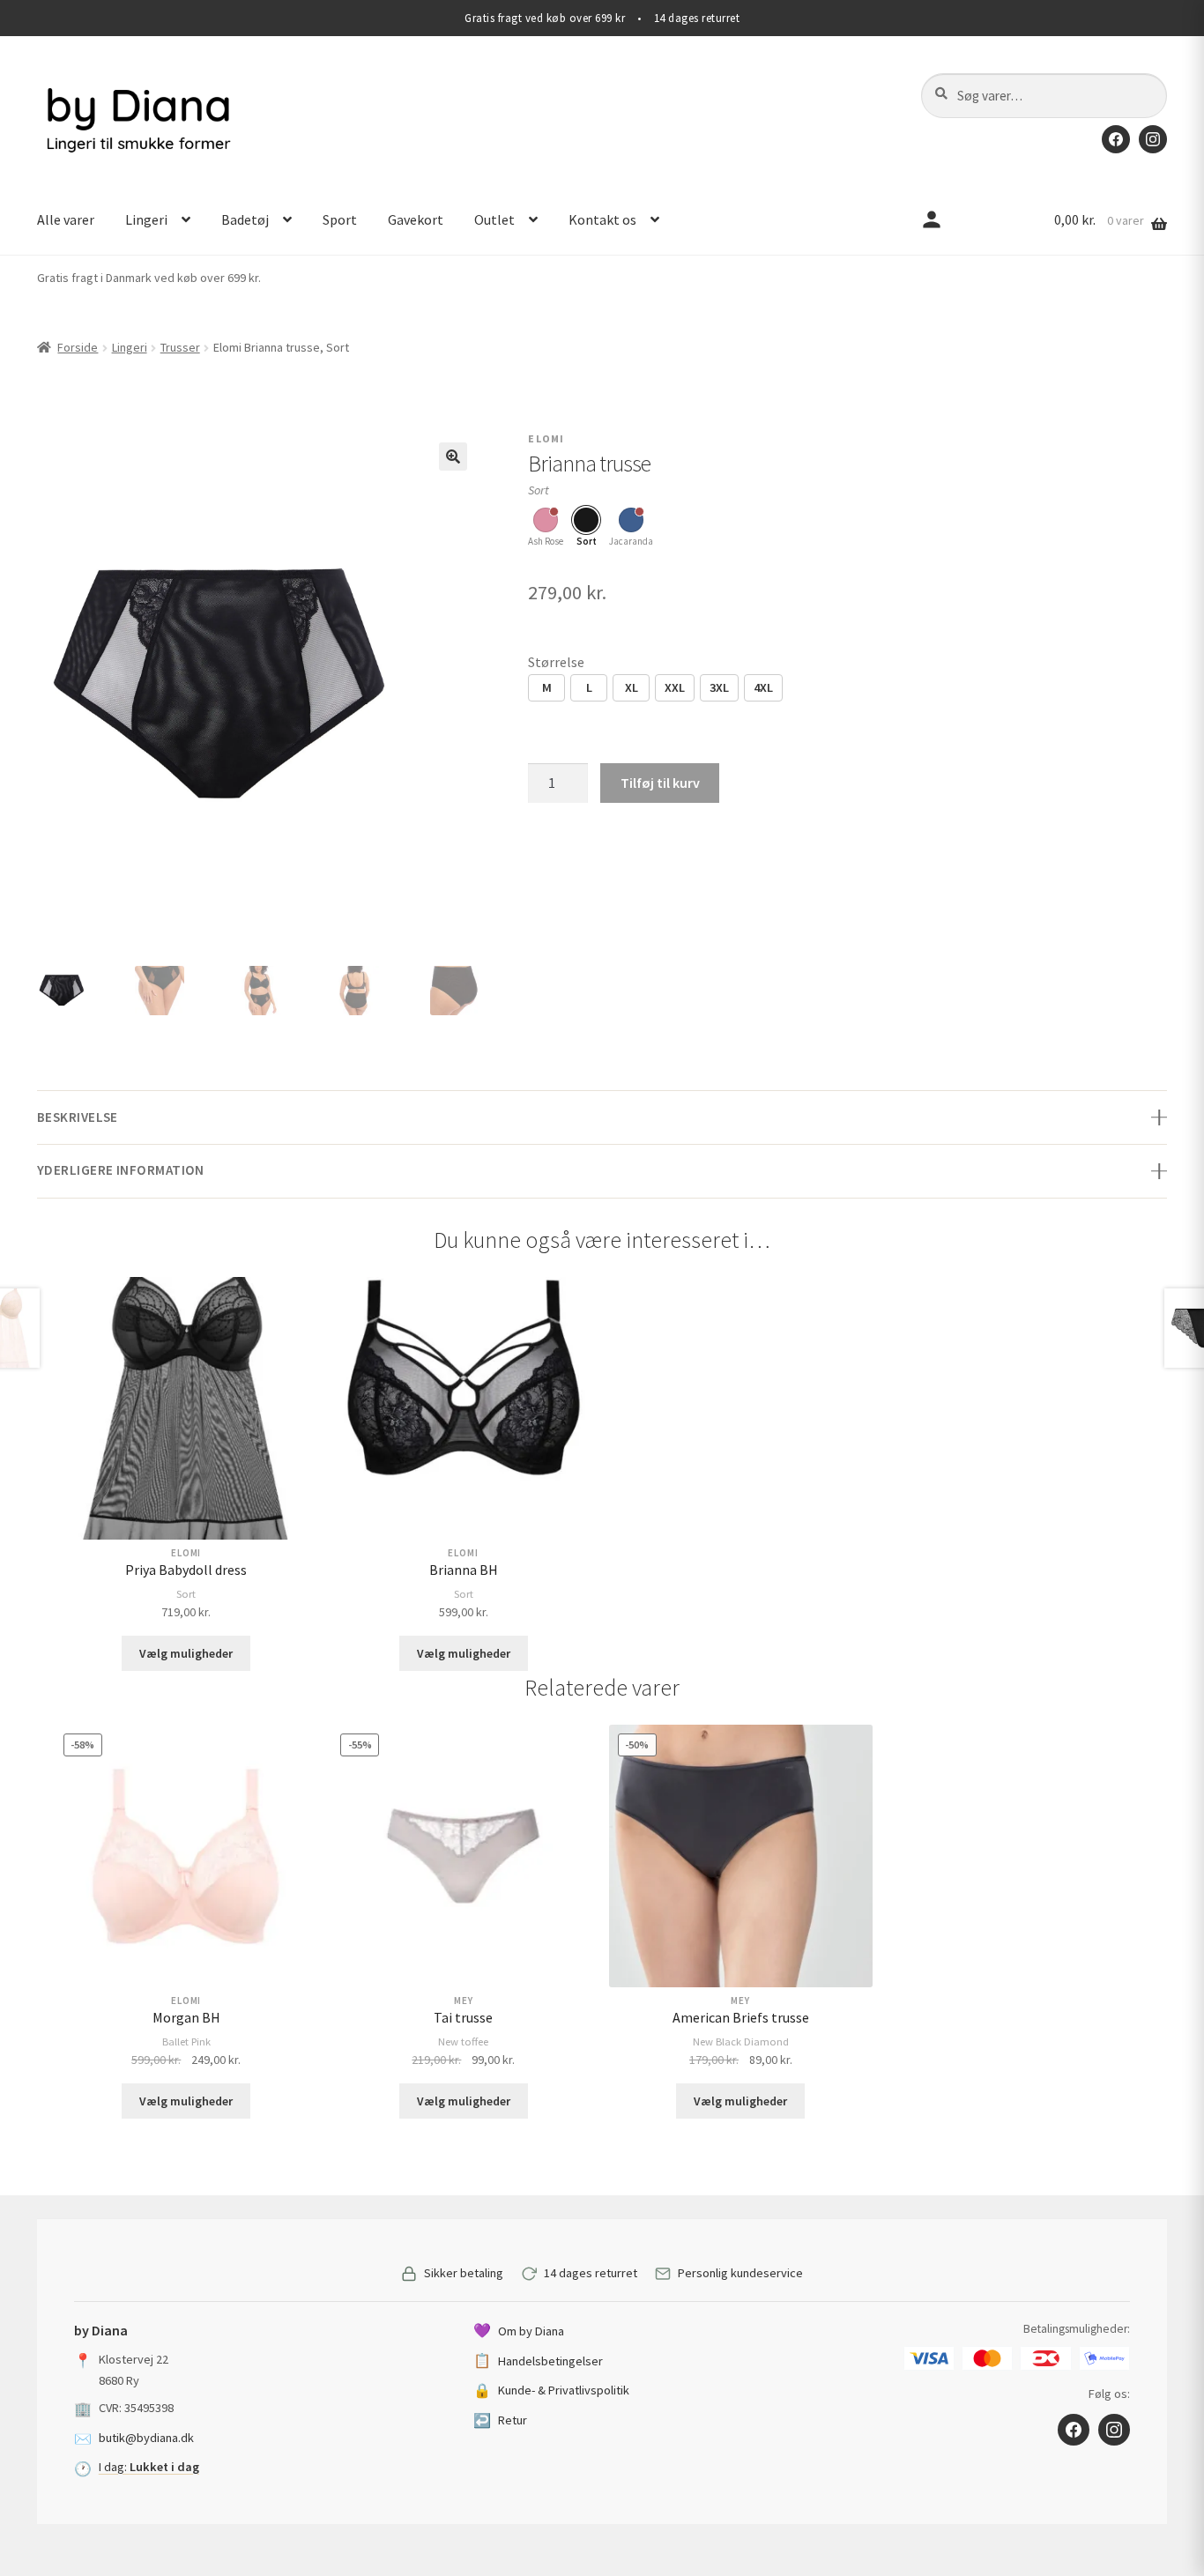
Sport (340, 219)
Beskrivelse (78, 1117)
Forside (78, 347)
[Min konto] (932, 220)
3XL (719, 687)
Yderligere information (121, 1170)
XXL (675, 687)
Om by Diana (519, 2330)
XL (632, 687)
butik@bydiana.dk (146, 2438)
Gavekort (416, 219)
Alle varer (66, 219)
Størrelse (556, 662)
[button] (453, 457)
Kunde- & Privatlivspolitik (551, 2390)
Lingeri (146, 219)
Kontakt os (602, 219)
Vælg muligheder (186, 1653)
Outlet (494, 219)
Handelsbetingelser (538, 2360)
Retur (500, 2420)
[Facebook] (1116, 139)
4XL (763, 687)
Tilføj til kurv (660, 783)
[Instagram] (1153, 139)
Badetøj (245, 219)
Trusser (180, 347)
